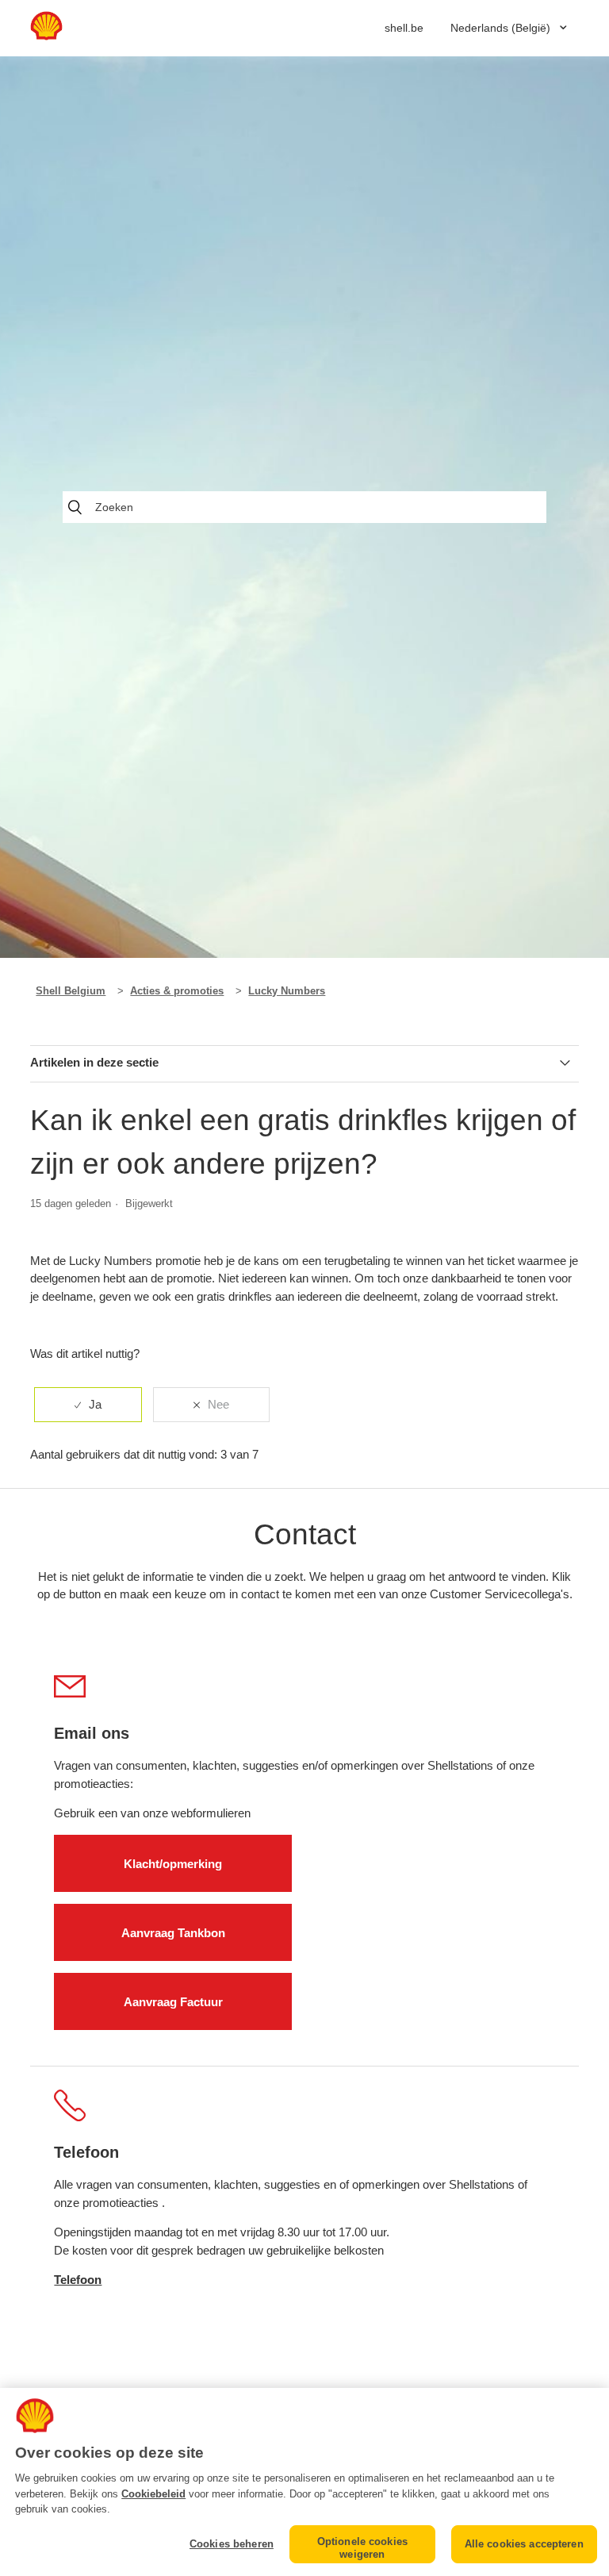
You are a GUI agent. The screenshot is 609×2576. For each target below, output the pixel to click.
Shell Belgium (71, 991)
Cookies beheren (232, 2544)
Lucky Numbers (287, 991)
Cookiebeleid (153, 2494)
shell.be (404, 28)
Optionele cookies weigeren (362, 2548)
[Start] (46, 36)
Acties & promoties (177, 991)
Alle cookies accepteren (524, 2544)
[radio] (88, 1405)
